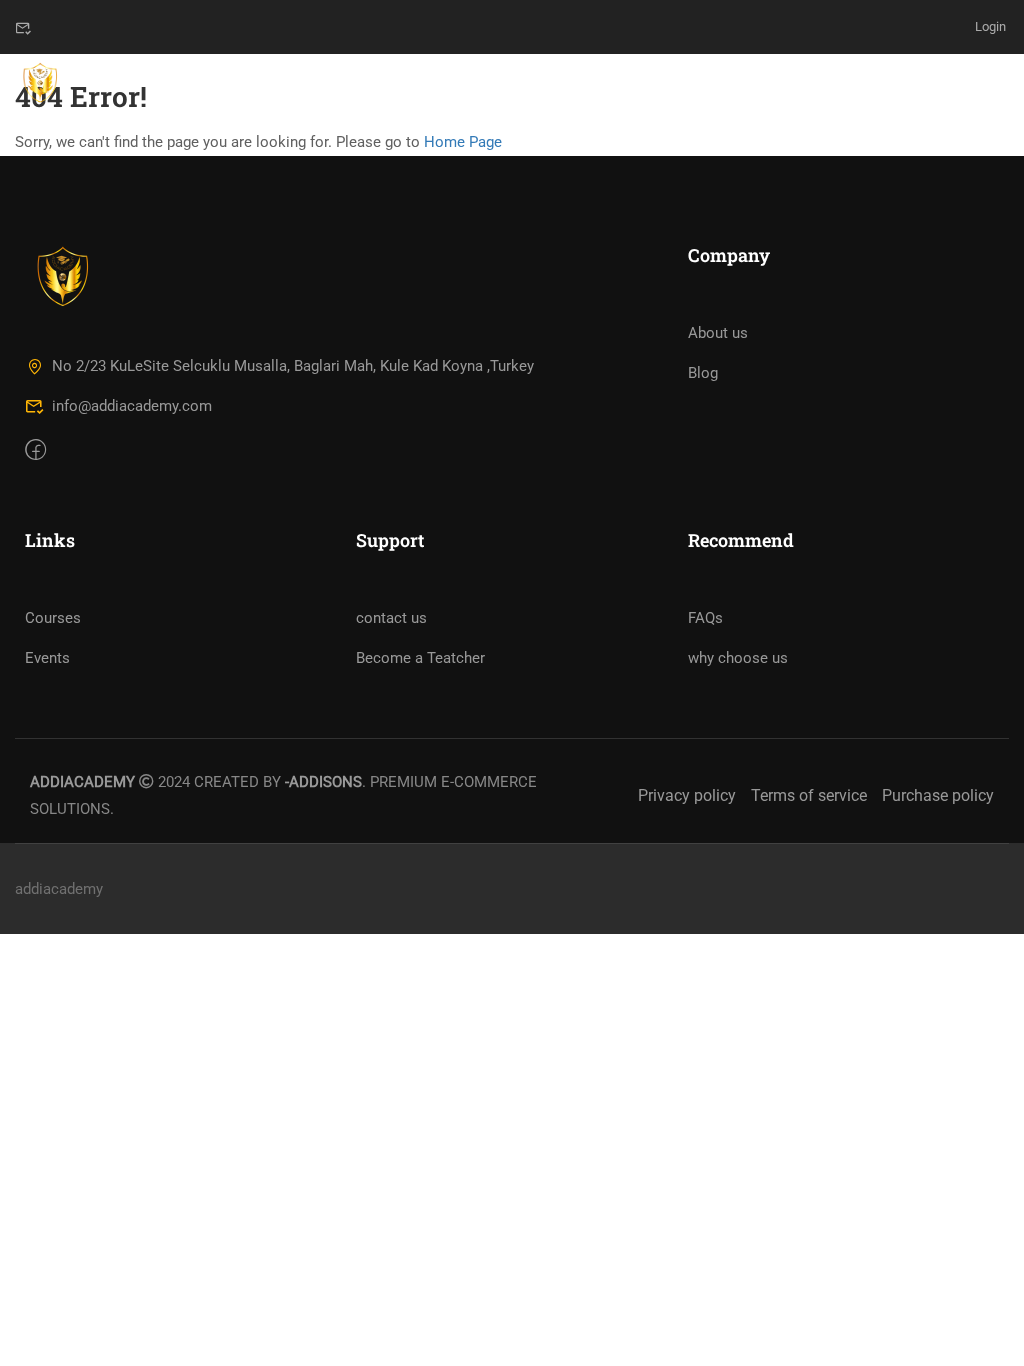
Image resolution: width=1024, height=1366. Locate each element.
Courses (53, 618)
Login (990, 26)
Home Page (463, 142)
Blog (703, 373)
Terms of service (809, 795)
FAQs (705, 618)
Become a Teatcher (420, 658)
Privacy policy (687, 795)
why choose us (738, 658)
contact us (391, 618)
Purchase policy (938, 795)
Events (47, 658)
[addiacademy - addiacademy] (40, 84)
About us (718, 333)
